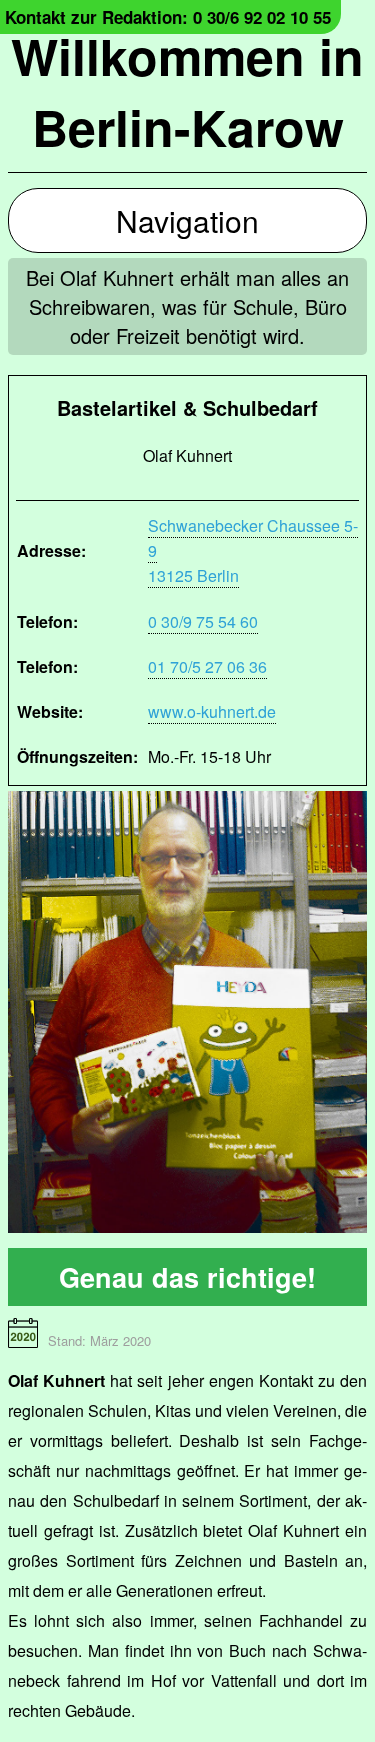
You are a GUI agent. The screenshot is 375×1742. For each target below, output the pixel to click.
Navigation (187, 220)
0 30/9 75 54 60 (203, 621)
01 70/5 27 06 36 (207, 666)
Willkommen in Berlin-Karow (187, 91)
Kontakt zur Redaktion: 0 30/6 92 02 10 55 (168, 17)
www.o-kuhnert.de (212, 711)
